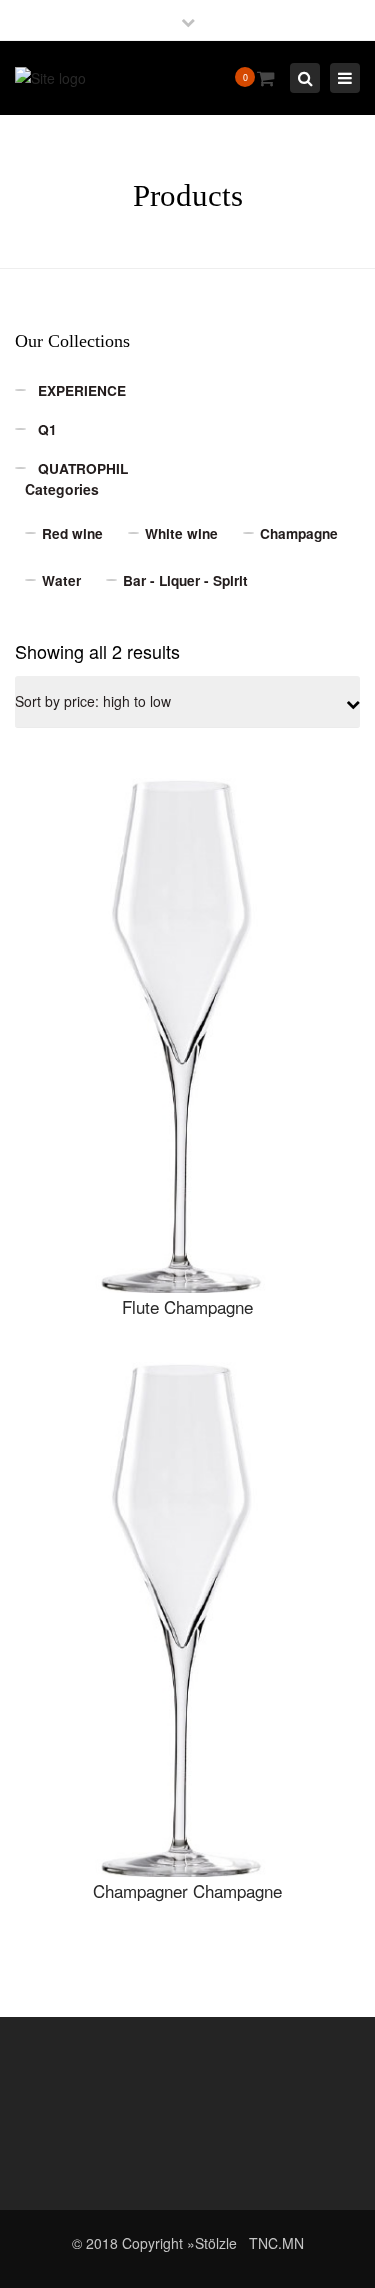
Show (187, 1037)
